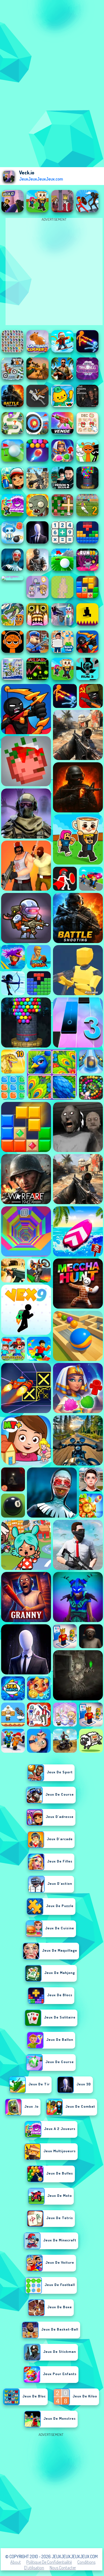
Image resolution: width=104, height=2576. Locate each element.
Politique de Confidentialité (49, 2562)
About (16, 2562)
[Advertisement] (52, 2490)
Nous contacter (63, 2568)
